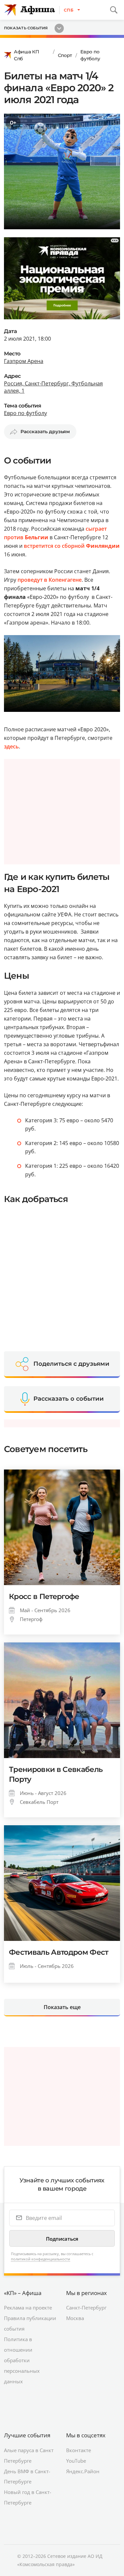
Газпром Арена (24, 361)
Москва (75, 2318)
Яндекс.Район (83, 2471)
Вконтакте (79, 2450)
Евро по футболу (90, 55)
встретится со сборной (72, 546)
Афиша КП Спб (27, 55)
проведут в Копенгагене (50, 580)
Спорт (65, 55)
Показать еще (62, 2007)
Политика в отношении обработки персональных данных (22, 2360)
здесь (11, 746)
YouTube (76, 2461)
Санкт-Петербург (86, 2308)
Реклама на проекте (28, 2308)
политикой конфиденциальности (41, 2259)
